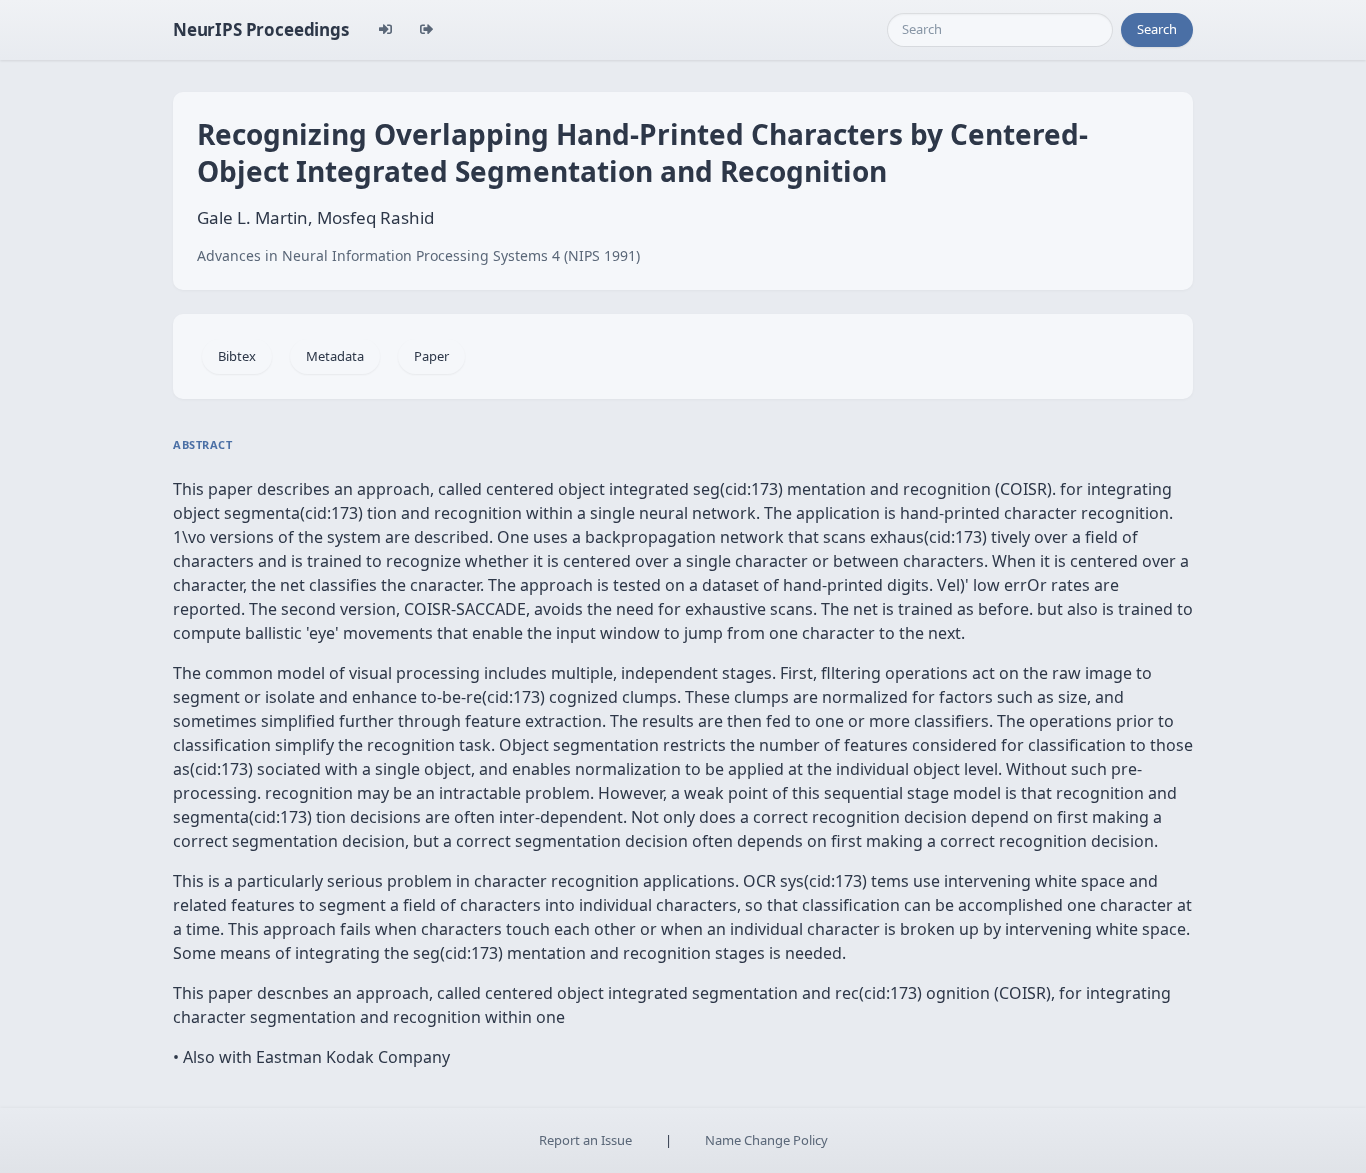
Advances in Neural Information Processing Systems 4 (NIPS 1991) (418, 255)
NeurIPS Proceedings (261, 29)
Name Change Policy (766, 1140)
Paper (431, 356)
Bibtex (237, 356)
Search (1157, 29)
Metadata (335, 356)
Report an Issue (585, 1140)
